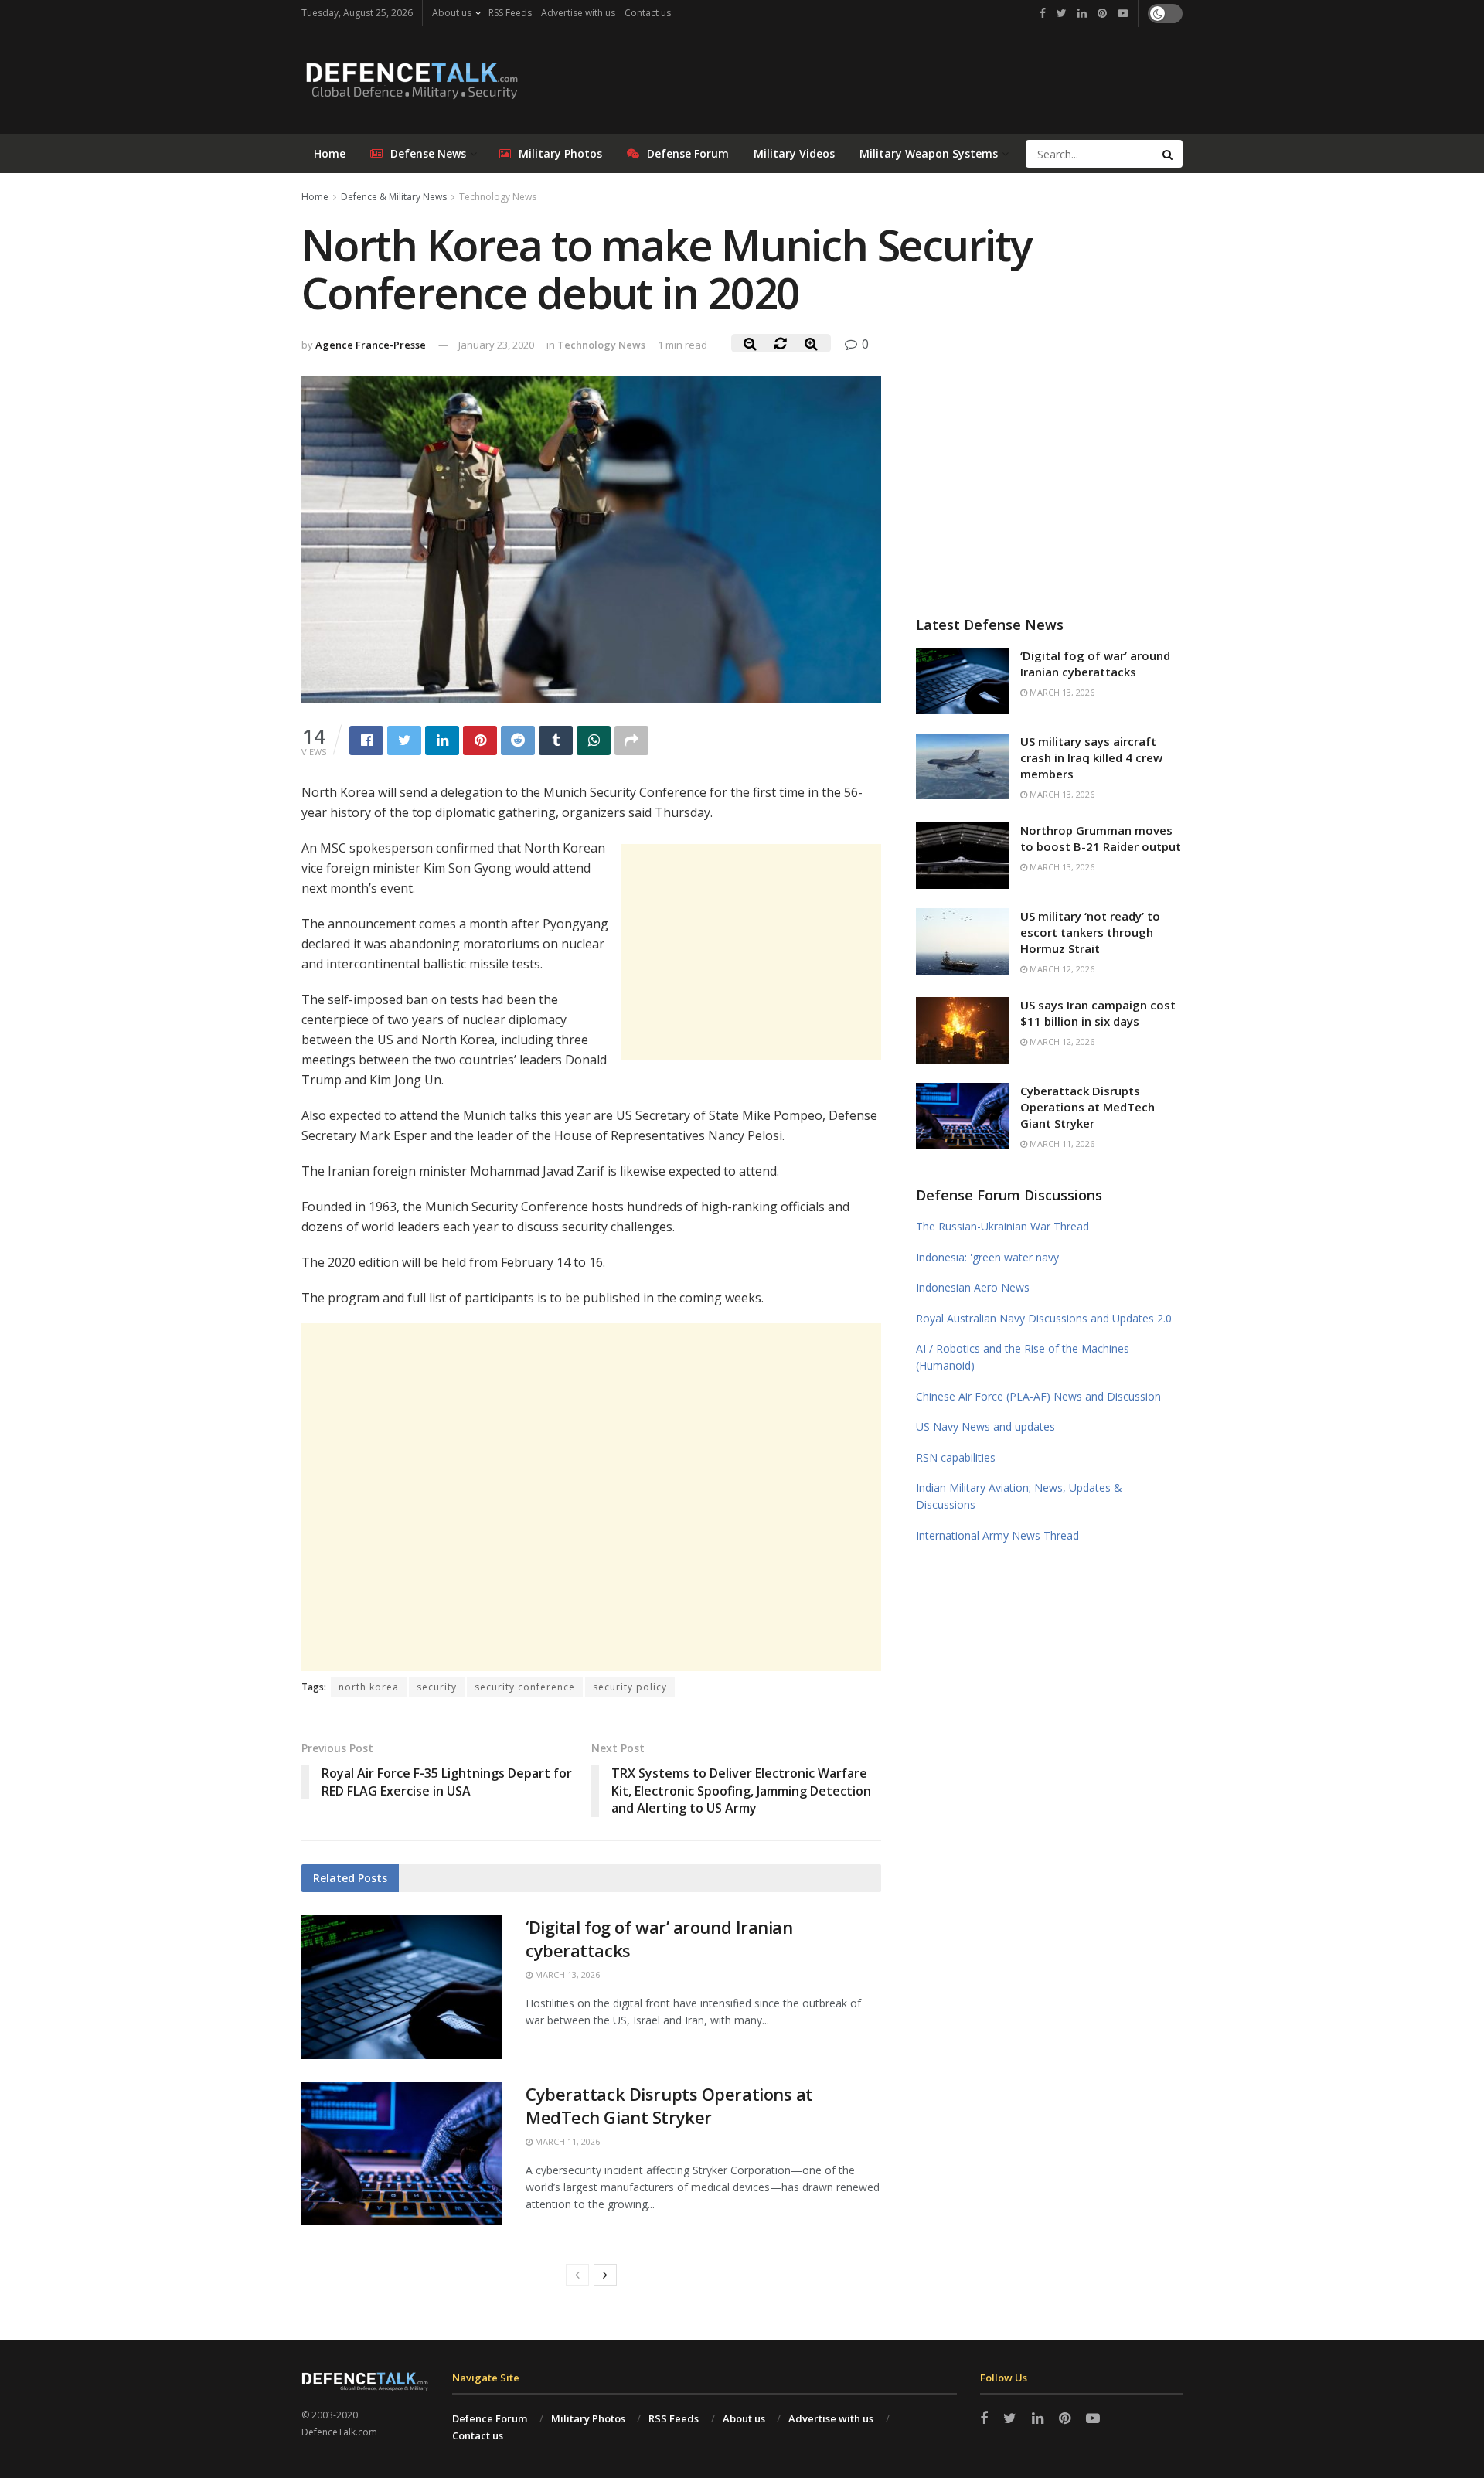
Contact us (648, 13)
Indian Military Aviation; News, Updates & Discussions (1019, 1496)
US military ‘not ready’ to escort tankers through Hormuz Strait (1090, 932)
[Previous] (577, 2275)
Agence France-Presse (371, 345)
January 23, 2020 (496, 345)
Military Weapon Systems (929, 153)
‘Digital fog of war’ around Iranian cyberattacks (1095, 664)
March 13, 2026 (566, 1974)
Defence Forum (490, 2418)
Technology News (498, 197)
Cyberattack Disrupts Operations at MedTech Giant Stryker (669, 2106)
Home (330, 153)
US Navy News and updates (985, 1426)
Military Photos (560, 153)
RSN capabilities (956, 1457)
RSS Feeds (510, 13)
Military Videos (794, 153)
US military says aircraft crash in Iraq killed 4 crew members (1091, 757)
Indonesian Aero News (973, 1287)
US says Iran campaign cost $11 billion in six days (1098, 1013)
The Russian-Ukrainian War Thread (1002, 1226)
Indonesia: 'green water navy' (989, 1257)
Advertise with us (578, 13)
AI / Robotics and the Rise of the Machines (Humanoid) (1023, 1357)
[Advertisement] (751, 952)
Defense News (428, 153)
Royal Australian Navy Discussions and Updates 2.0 (1044, 1318)
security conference (525, 1687)
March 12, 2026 (1061, 969)
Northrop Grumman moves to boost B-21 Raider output (1101, 838)
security (437, 1687)
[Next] (605, 2275)
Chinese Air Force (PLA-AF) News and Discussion (1038, 1396)
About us (452, 13)
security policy (630, 1687)
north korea (369, 1687)
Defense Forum (688, 153)
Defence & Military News (394, 197)
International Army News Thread (997, 1535)
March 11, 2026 (566, 2141)
